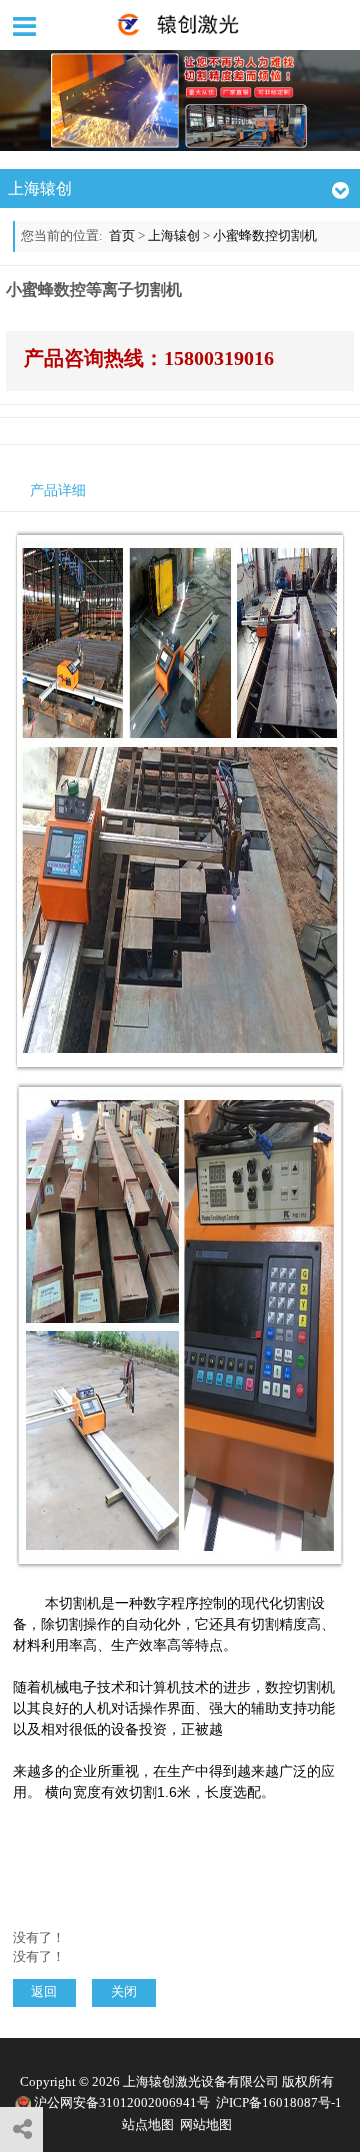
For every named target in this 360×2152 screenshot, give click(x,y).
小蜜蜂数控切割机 (265, 236)
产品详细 (58, 490)
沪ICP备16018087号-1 (279, 2103)
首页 (122, 236)
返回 (44, 1992)
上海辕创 (174, 236)
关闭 (124, 1992)
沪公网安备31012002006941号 (122, 2103)
